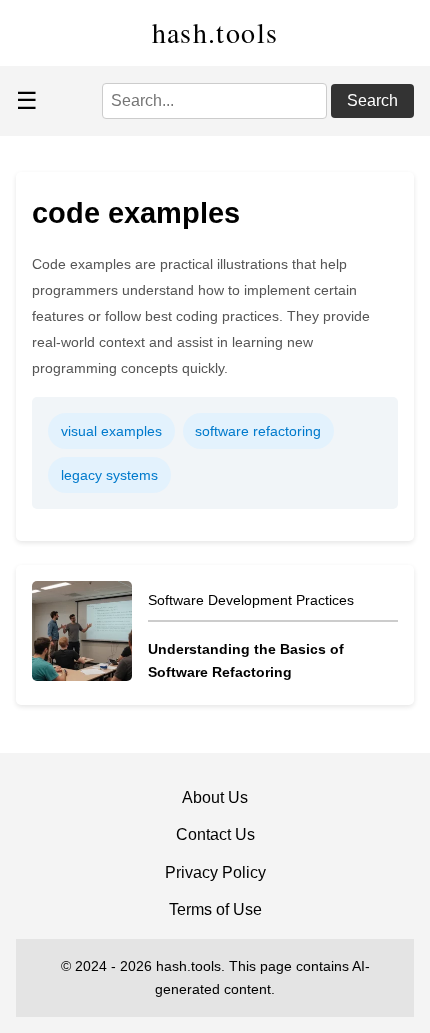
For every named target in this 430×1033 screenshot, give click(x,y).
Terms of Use (215, 909)
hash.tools (215, 32)
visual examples (111, 431)
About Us (215, 797)
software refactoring (258, 431)
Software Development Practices (251, 600)
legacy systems (109, 475)
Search (372, 100)
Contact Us (215, 834)
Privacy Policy (215, 872)
